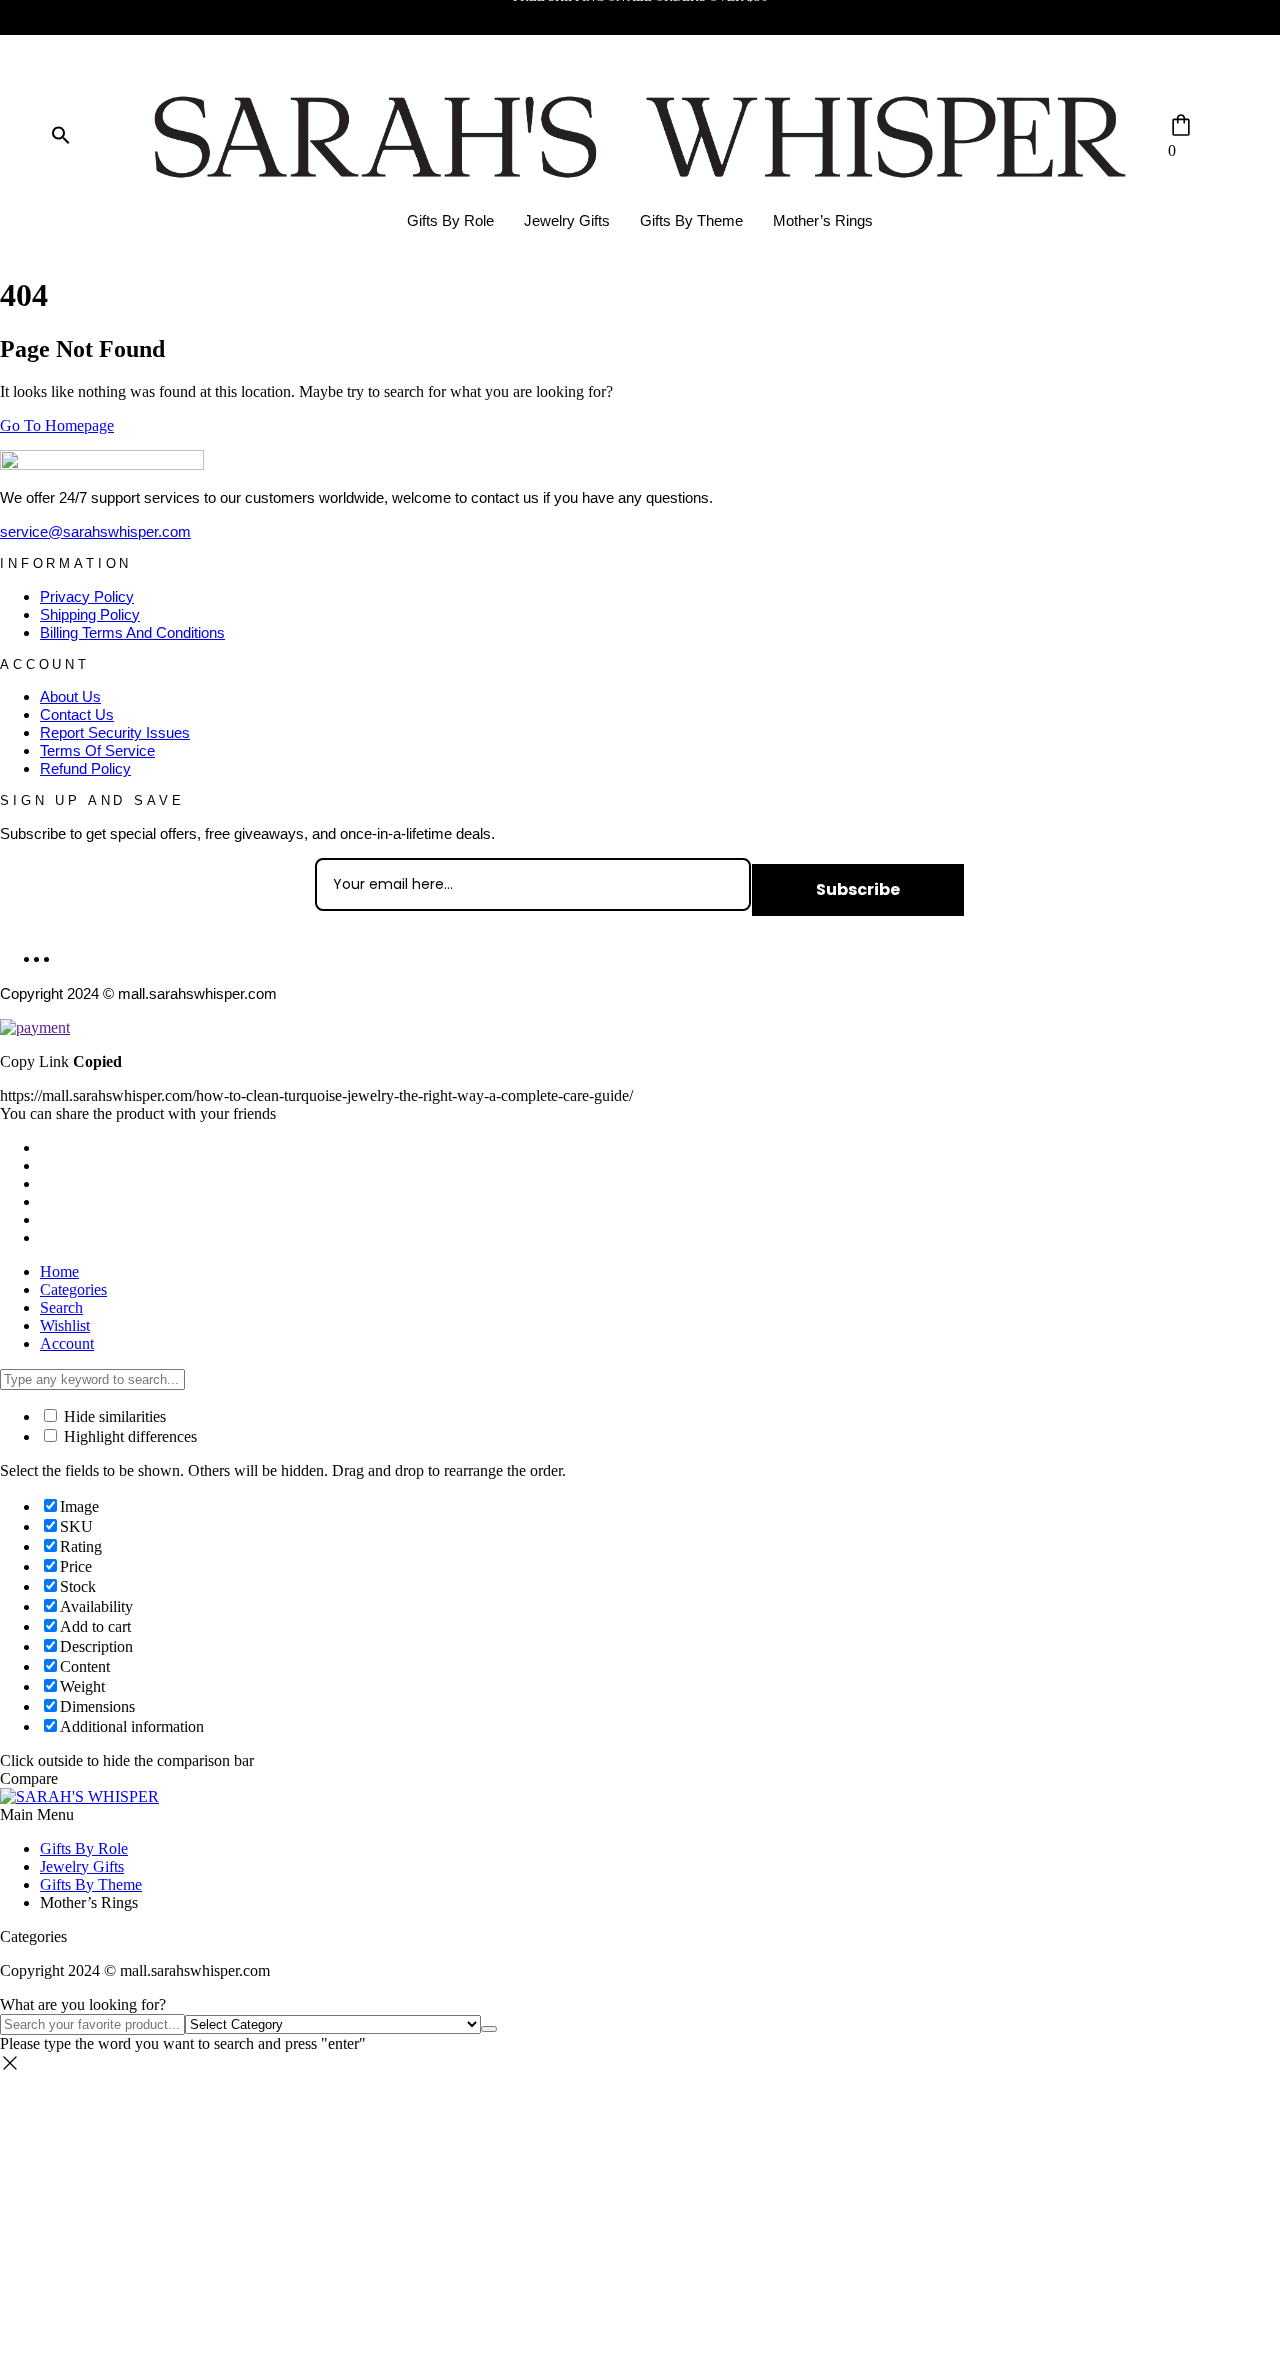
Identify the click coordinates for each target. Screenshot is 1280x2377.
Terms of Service (97, 750)
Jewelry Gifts (567, 220)
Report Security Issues (115, 732)
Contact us (77, 714)
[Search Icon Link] (61, 136)
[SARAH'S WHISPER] (79, 1796)
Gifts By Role (450, 220)
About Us (70, 696)
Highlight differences (128, 1436)
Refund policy (85, 768)
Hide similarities (113, 1416)
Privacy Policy (87, 596)
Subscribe (858, 889)
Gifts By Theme (691, 220)
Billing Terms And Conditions (132, 632)
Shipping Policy (90, 614)
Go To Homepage (57, 425)
